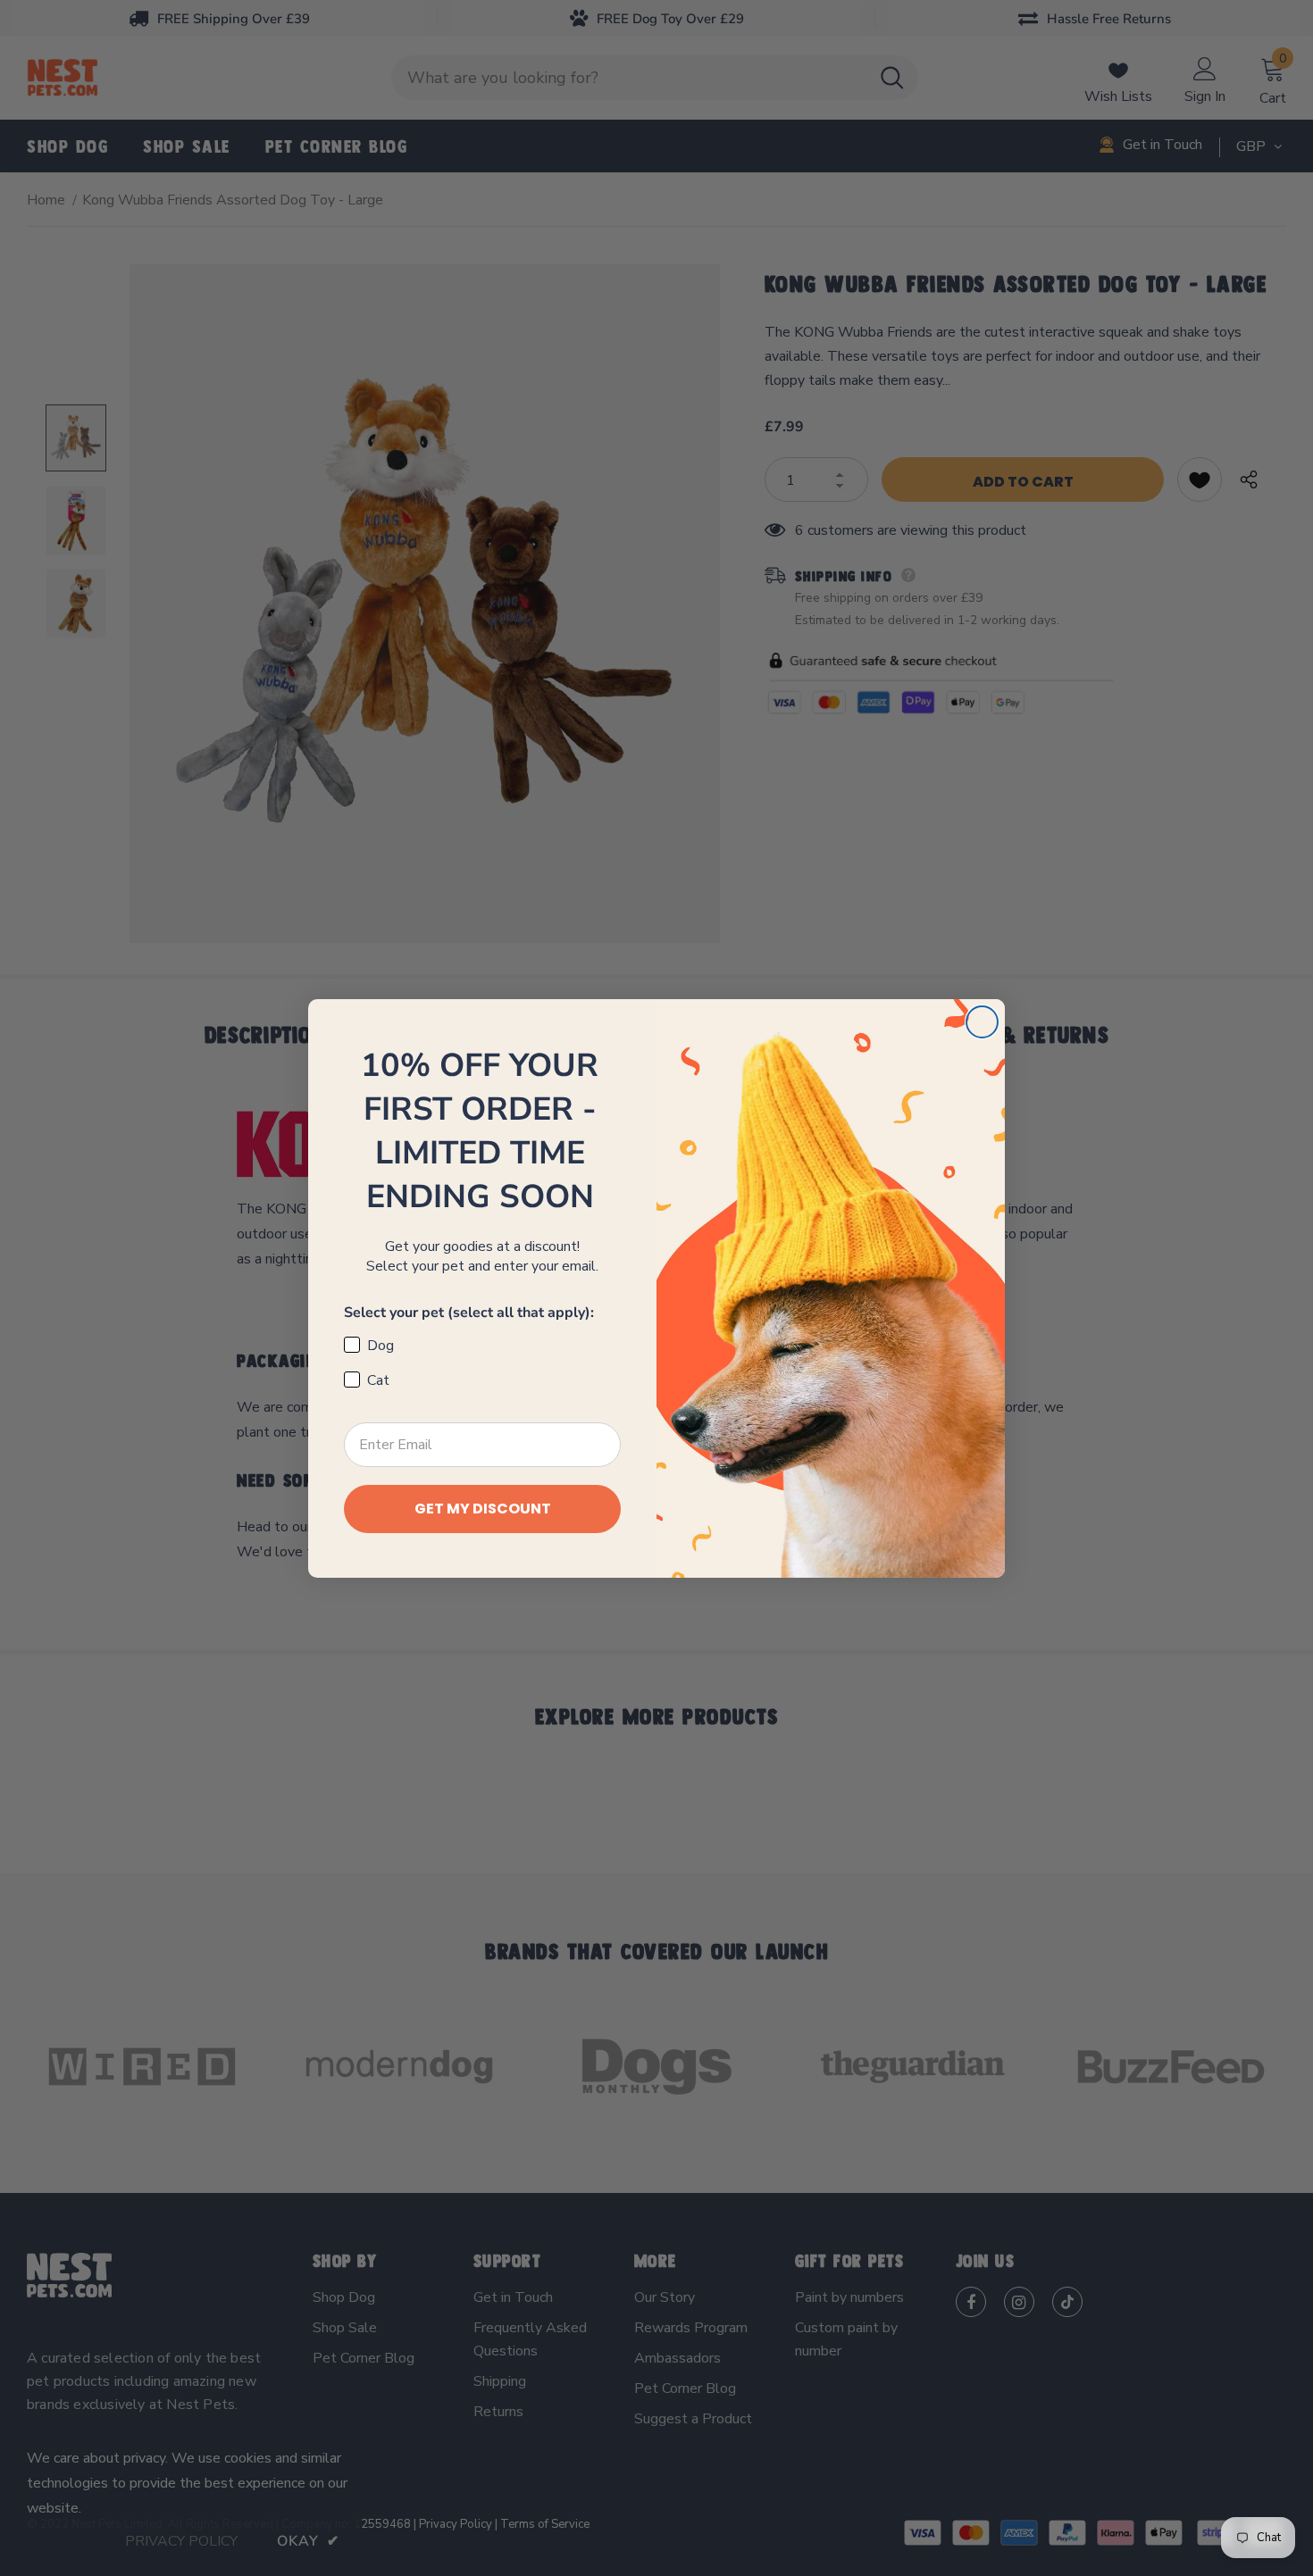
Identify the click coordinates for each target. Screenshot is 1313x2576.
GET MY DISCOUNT (483, 1509)
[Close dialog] (982, 1022)
